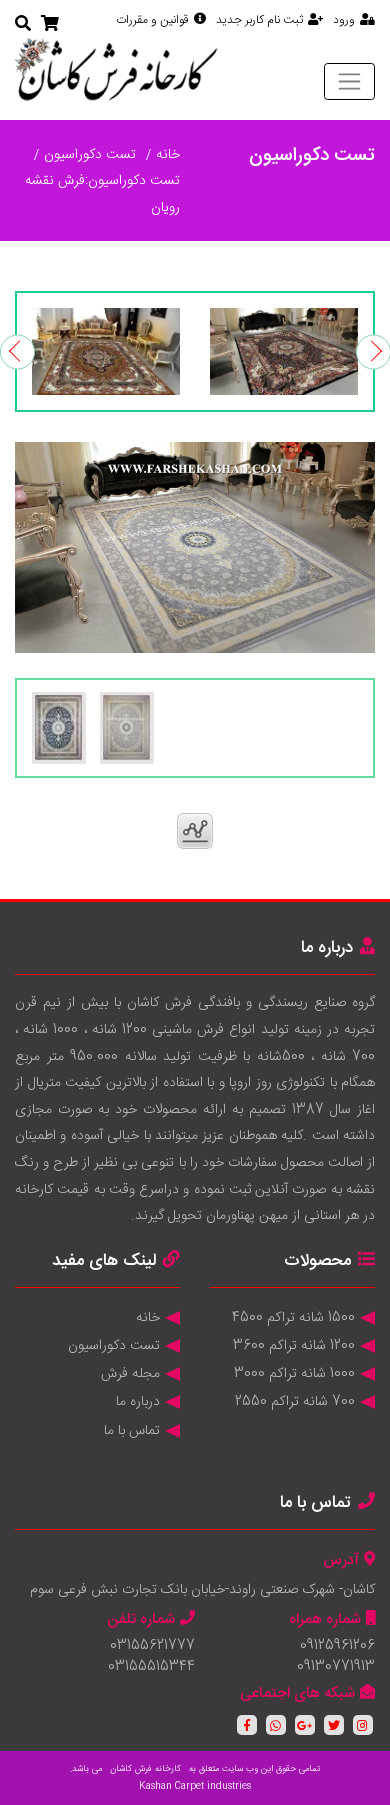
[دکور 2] (106, 351)
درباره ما (138, 1402)
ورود (344, 20)
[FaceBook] (247, 1725)
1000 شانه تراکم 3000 (294, 1374)
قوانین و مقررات (152, 20)
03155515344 (151, 1667)
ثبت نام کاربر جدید (259, 20)
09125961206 (337, 1646)
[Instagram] (363, 1725)
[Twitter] (334, 1725)
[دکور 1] (284, 351)
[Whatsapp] (276, 1725)
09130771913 (336, 1667)
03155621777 (152, 1646)
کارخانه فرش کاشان (145, 1769)
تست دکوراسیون (90, 155)
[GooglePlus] (305, 1725)
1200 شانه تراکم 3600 (294, 1346)
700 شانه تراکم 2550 (295, 1402)
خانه (168, 155)
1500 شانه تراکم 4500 (293, 1318)
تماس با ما (132, 1431)
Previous (17, 351)
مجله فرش (130, 1374)
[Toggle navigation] (349, 81)
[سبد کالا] (50, 25)
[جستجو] (23, 25)
